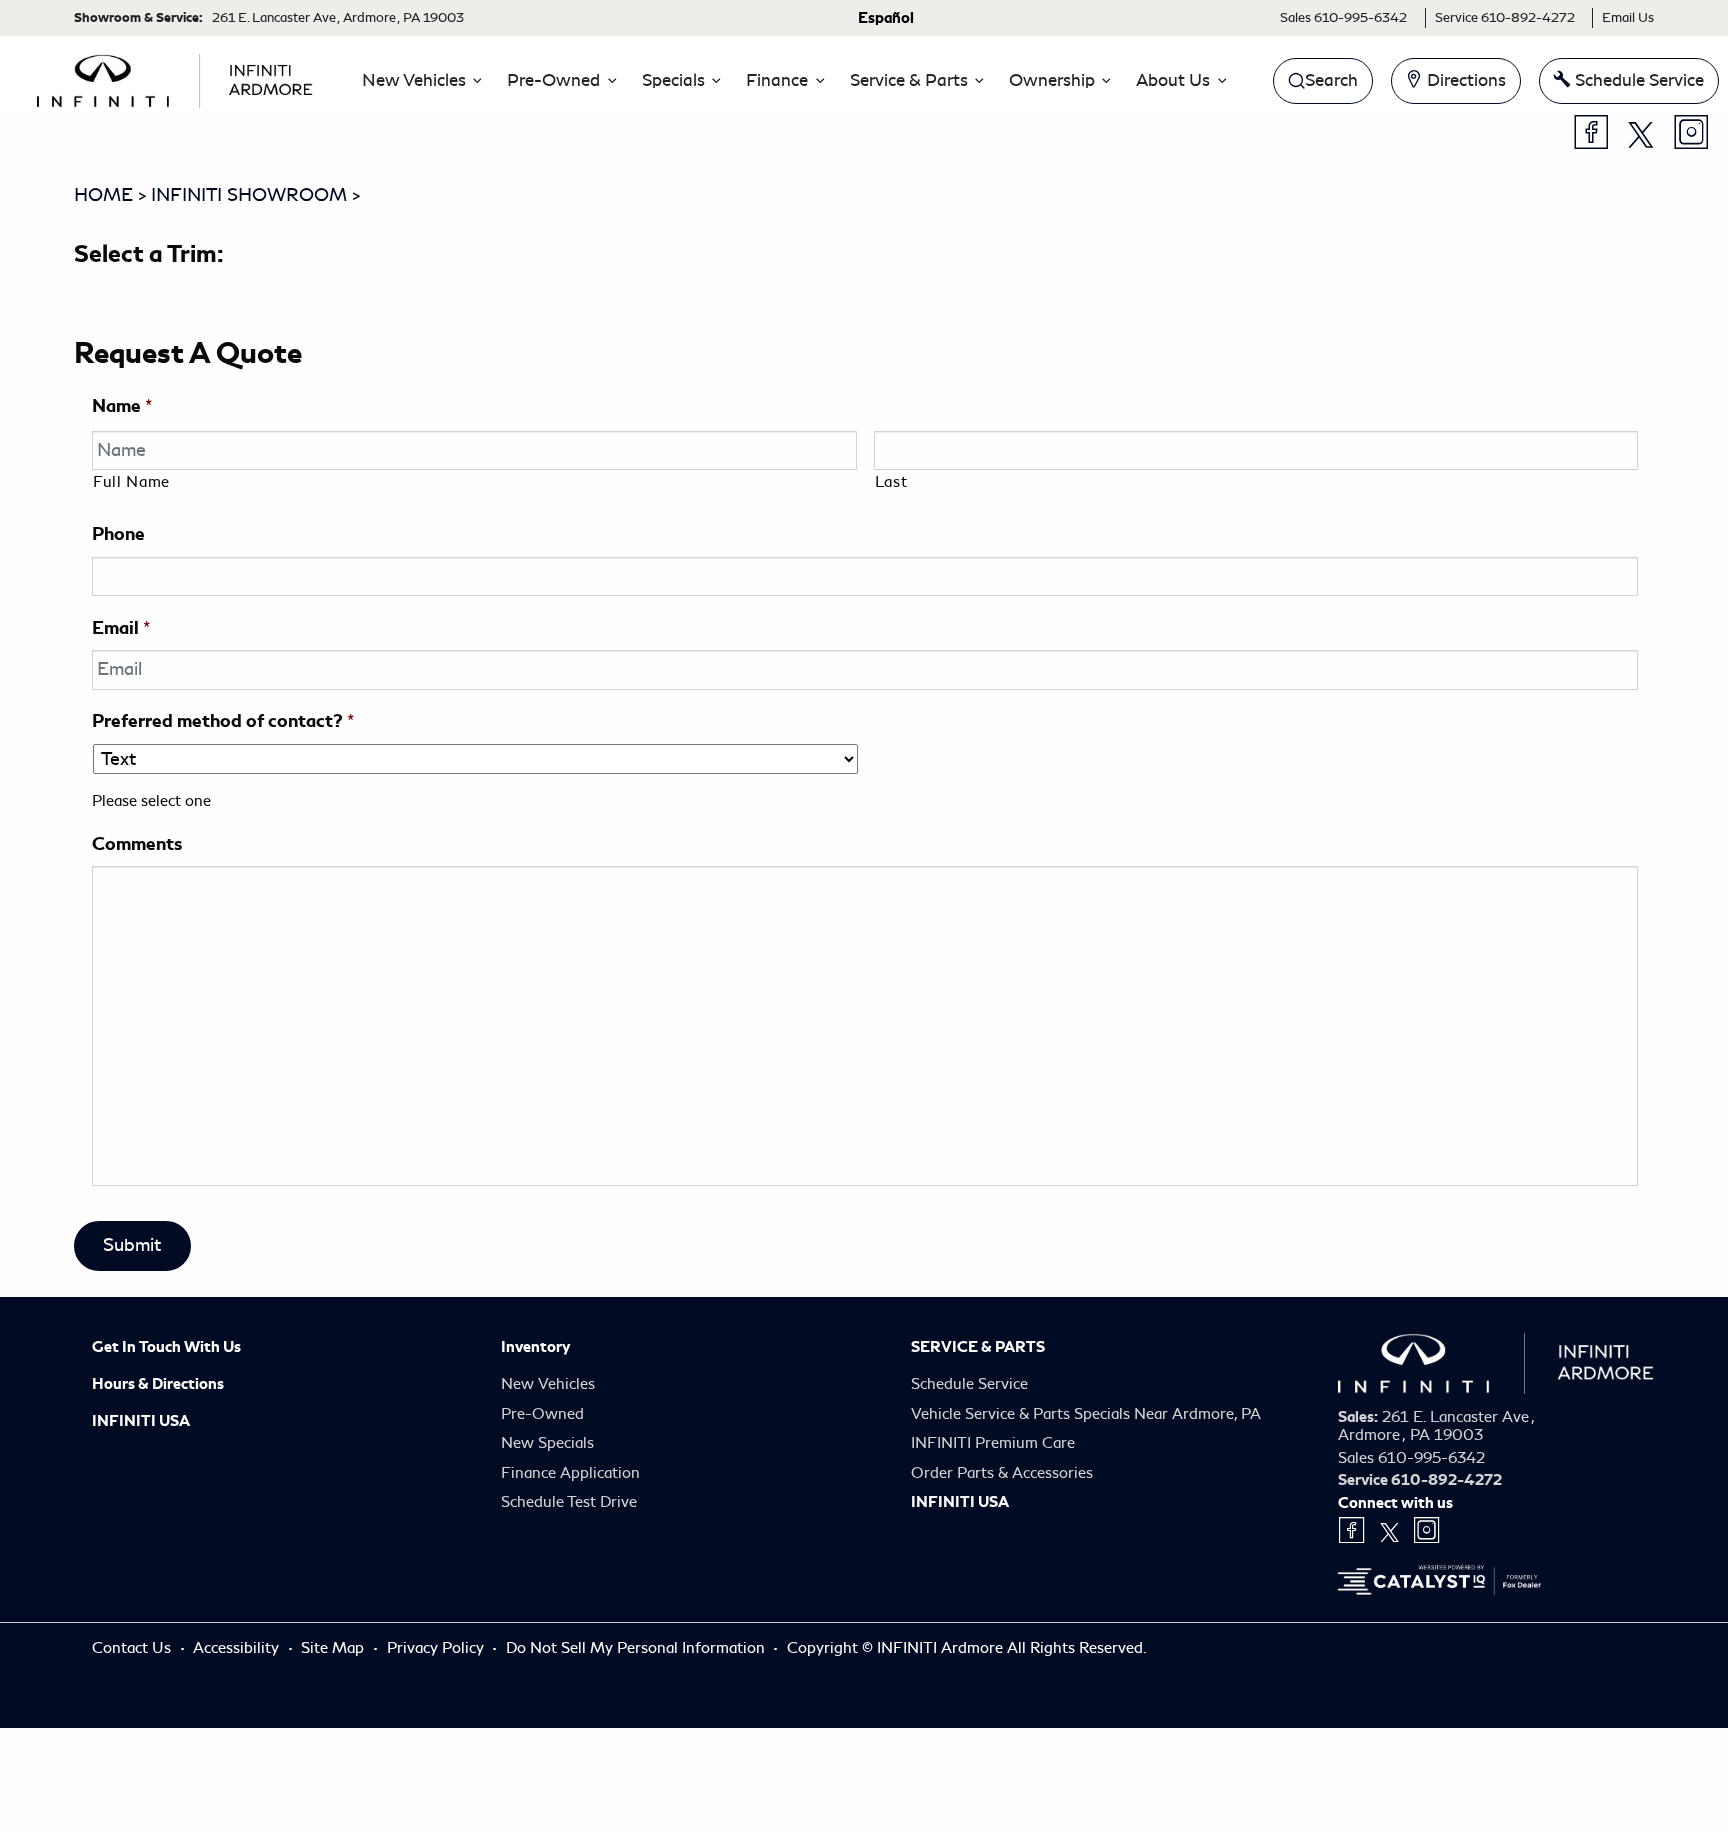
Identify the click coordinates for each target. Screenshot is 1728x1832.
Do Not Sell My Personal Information (637, 1648)
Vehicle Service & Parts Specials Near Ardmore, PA (1086, 1414)
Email (121, 627)
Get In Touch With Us (166, 1347)
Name (122, 405)
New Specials (547, 1443)
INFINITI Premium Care (993, 1443)
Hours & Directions (158, 1384)
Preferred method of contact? (223, 720)
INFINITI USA (141, 1421)
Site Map (334, 1648)
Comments (137, 843)
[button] (416, 81)
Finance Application (570, 1473)
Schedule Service (969, 1384)
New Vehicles (548, 1384)
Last (891, 482)
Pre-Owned (542, 1414)
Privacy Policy (437, 1648)
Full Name (131, 482)
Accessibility (238, 1648)
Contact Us (133, 1648)
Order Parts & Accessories (1002, 1473)
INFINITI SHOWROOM (249, 195)
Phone (118, 533)
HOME (103, 195)
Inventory (535, 1347)
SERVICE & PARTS (978, 1347)
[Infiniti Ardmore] (175, 77)
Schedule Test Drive (569, 1502)
